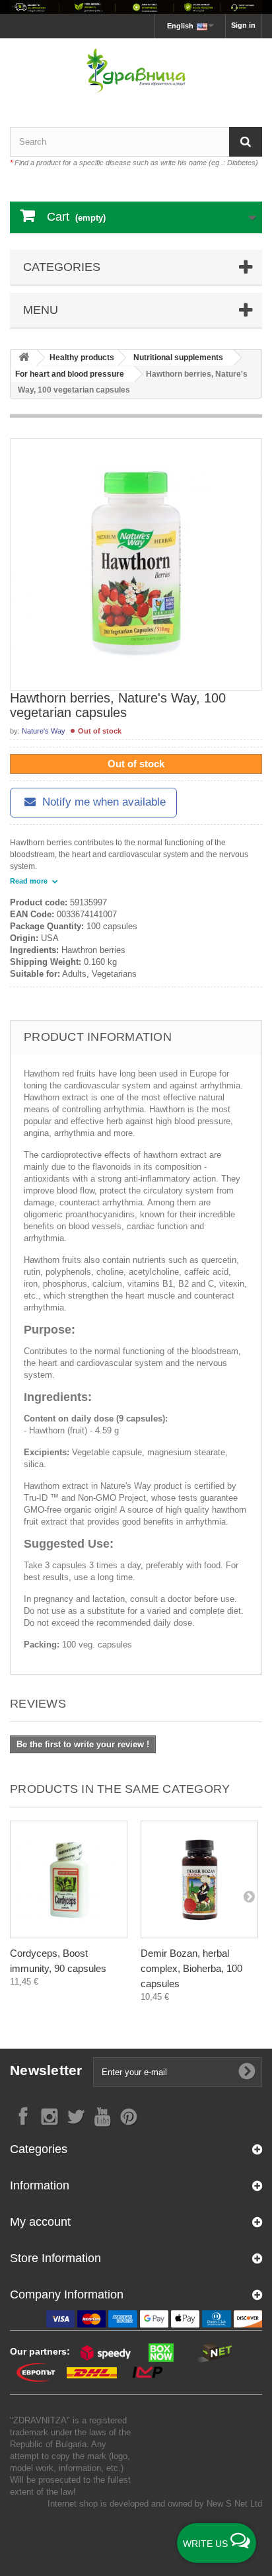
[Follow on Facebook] (23, 2116)
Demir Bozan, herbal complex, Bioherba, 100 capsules (191, 1968)
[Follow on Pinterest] (129, 2116)
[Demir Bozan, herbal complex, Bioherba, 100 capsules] (199, 1879)
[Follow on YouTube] (102, 2116)
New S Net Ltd (234, 2504)
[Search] (246, 142)
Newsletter (46, 2070)
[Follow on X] (76, 2116)
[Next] (249, 1896)
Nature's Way (44, 731)
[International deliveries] (136, 7)
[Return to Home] (24, 358)
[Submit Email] (247, 2072)
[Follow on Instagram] (50, 2116)
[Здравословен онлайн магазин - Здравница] (136, 71)
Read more (30, 881)
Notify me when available (102, 802)
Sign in (243, 25)
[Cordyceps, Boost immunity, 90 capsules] (69, 1879)
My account (40, 2222)
